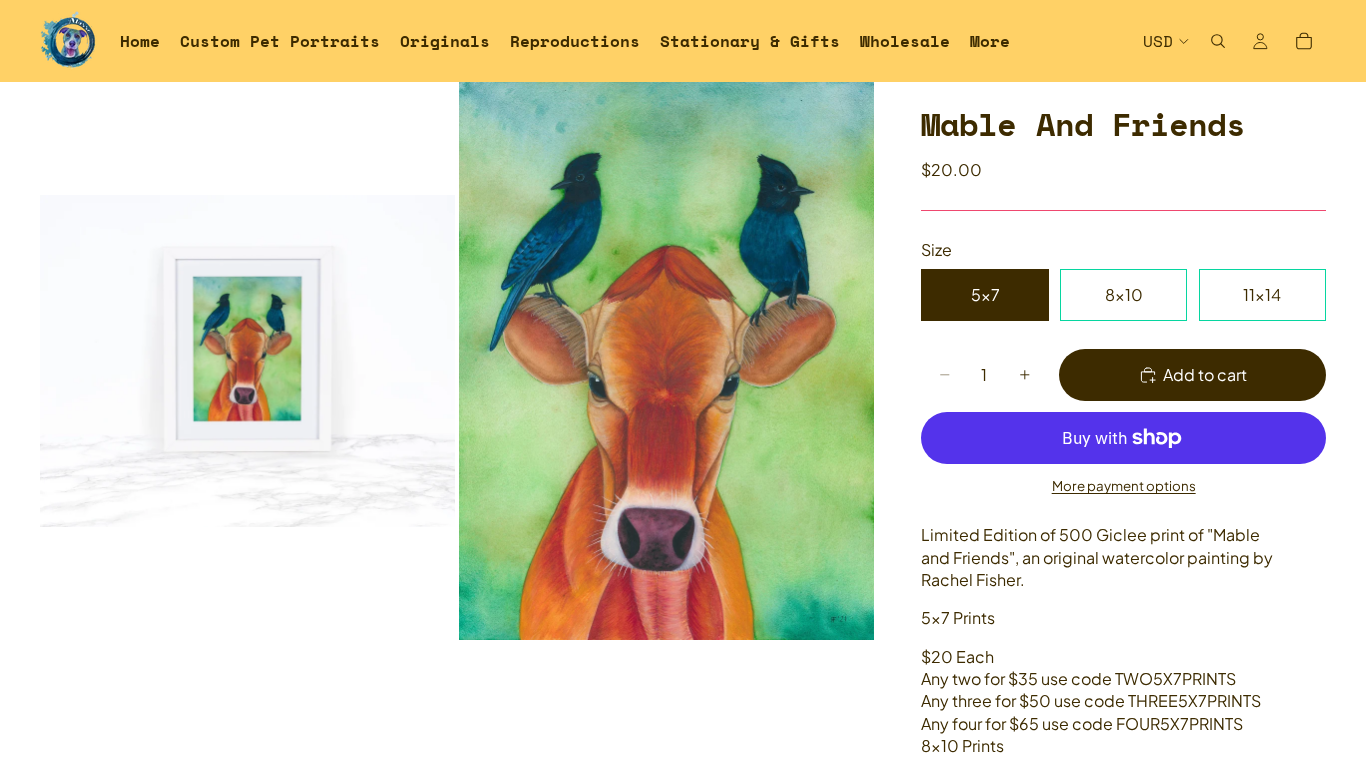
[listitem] (990, 41)
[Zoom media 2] (666, 360)
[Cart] (1304, 41)
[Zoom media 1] (247, 360)
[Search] (1218, 41)
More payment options (1124, 485)
